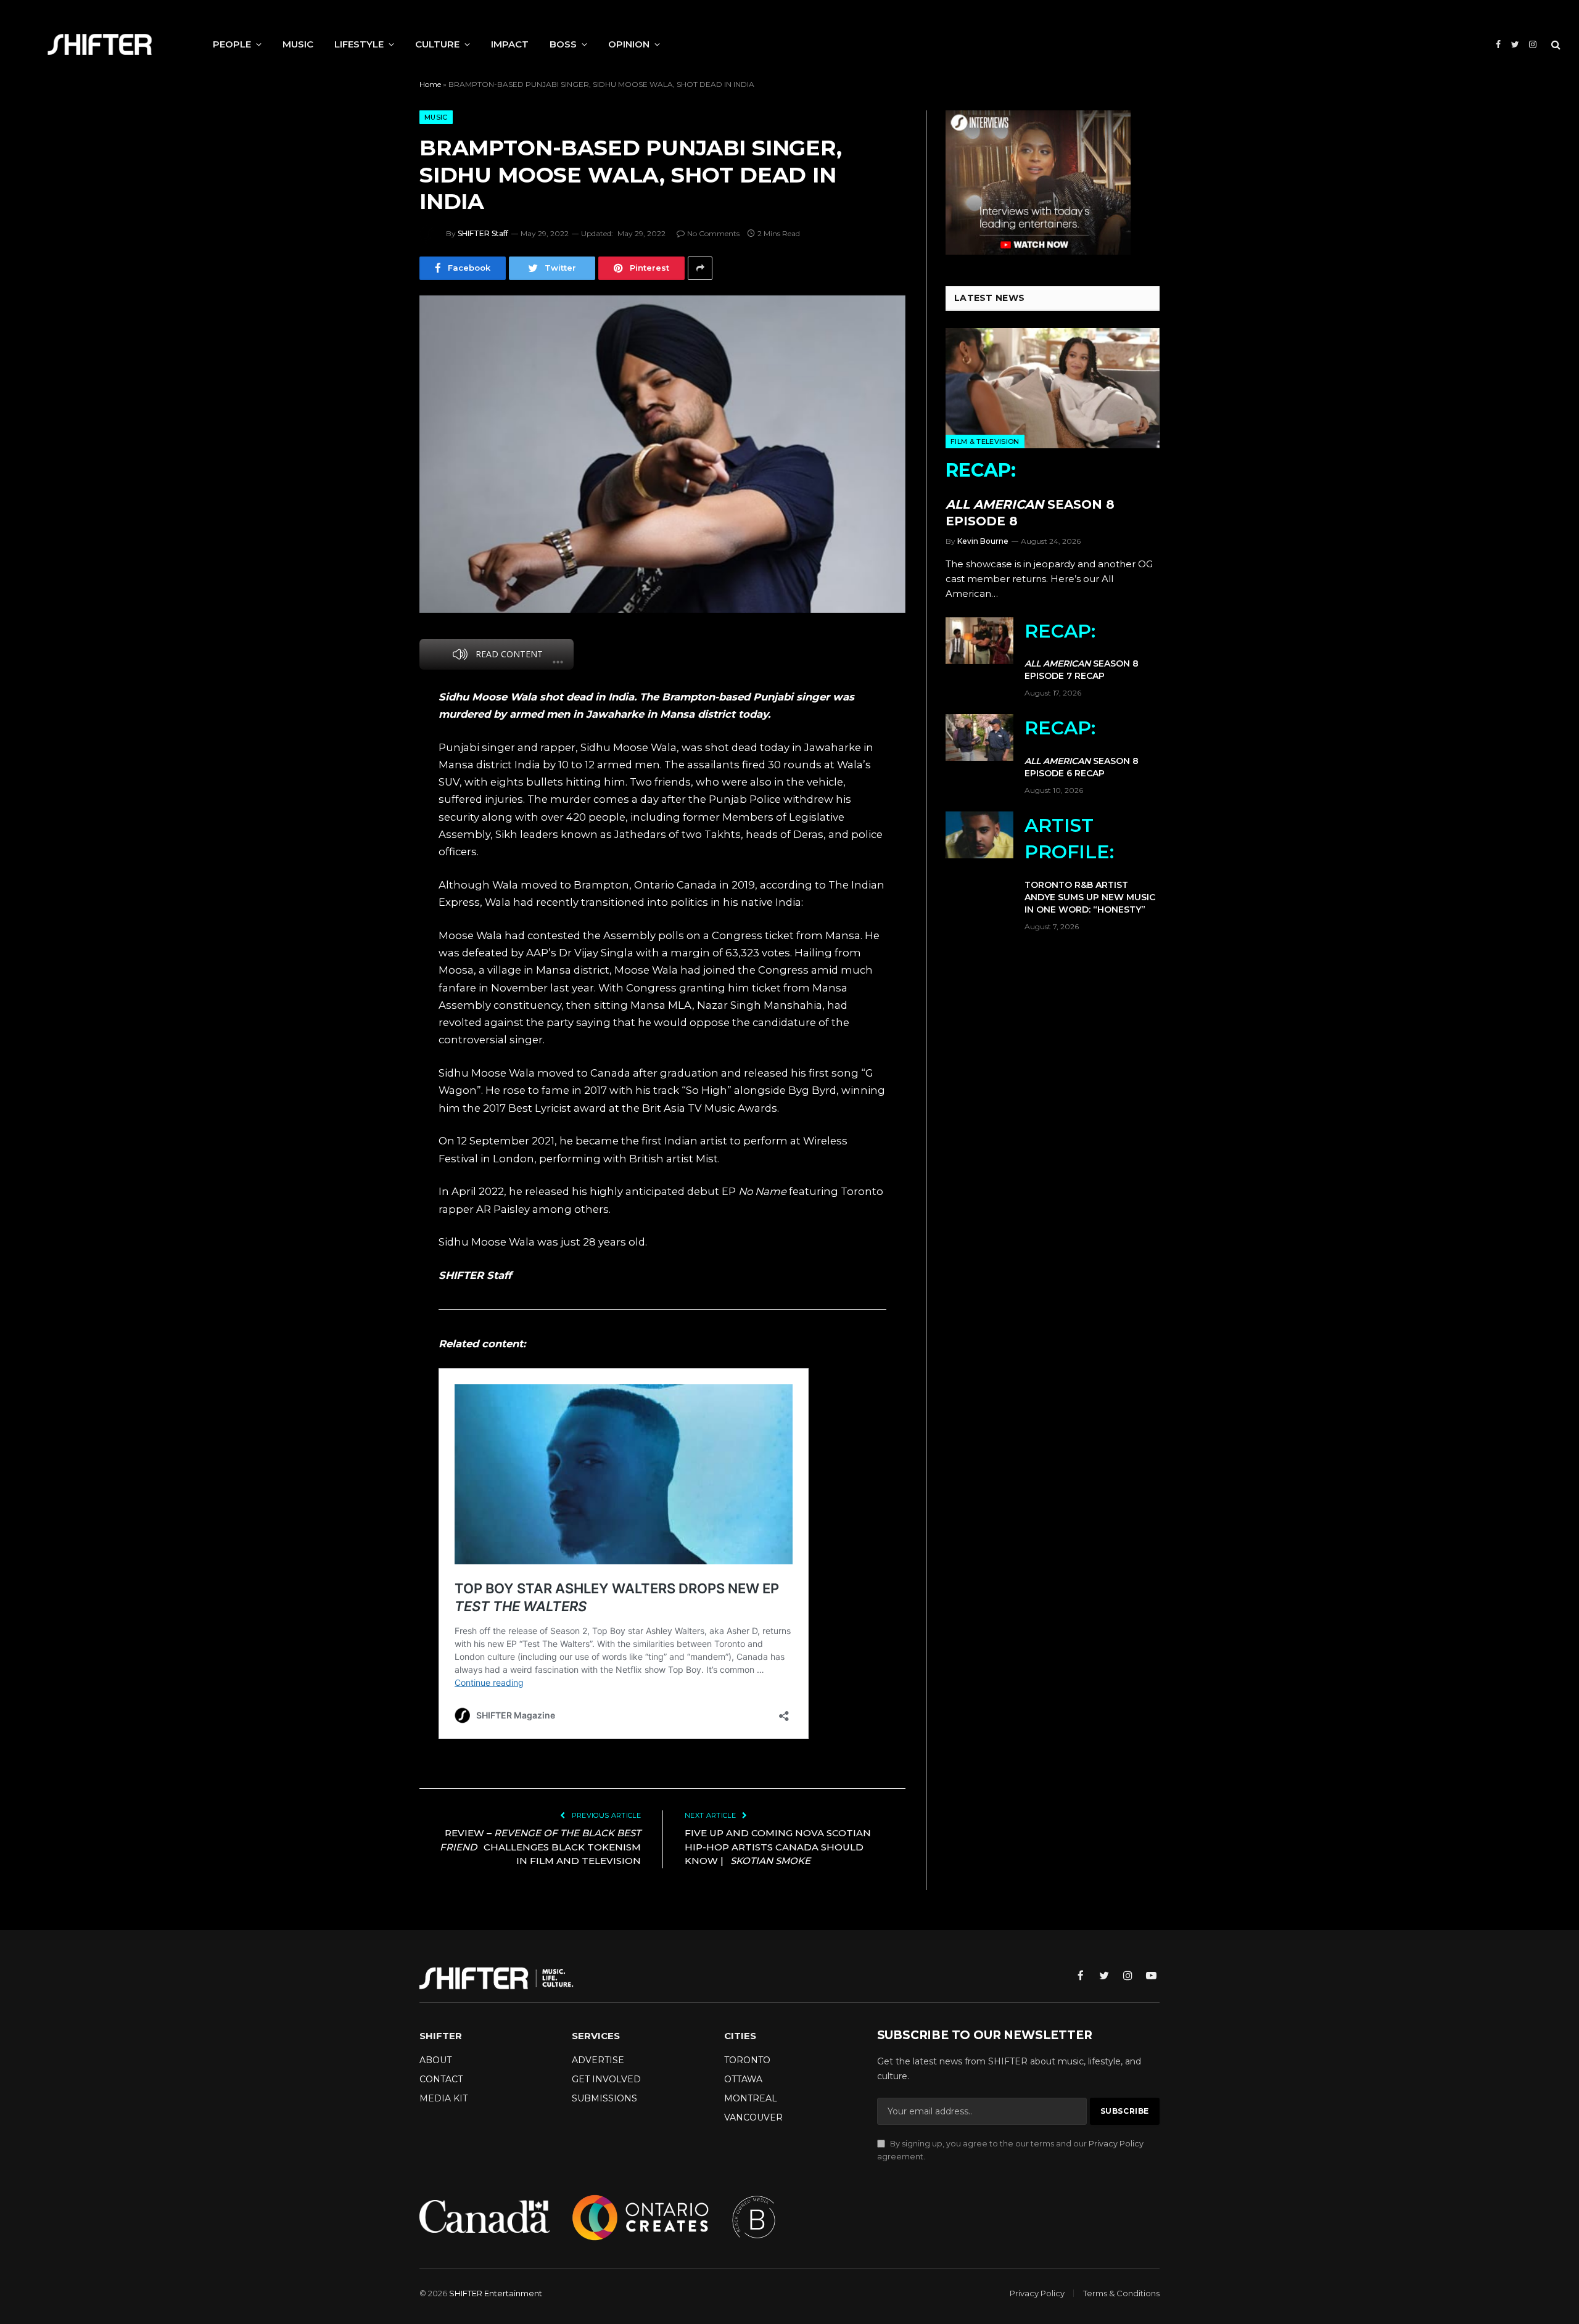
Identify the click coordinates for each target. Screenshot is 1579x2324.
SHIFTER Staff (483, 233)
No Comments (713, 233)
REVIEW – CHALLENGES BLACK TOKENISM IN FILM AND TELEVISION (540, 1847)
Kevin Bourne (983, 541)
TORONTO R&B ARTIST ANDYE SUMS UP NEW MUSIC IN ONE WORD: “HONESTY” (1090, 864)
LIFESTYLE (359, 44)
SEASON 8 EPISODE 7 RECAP (1082, 651)
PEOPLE (232, 44)
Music (436, 117)
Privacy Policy (1116, 2144)
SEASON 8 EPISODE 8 (1030, 494)
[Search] (1555, 45)
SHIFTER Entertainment (496, 2293)
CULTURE (437, 44)
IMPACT (510, 44)
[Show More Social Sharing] (700, 268)
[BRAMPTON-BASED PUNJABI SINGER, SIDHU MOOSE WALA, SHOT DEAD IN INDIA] (662, 454)
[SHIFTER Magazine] (100, 44)
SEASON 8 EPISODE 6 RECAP (1082, 748)
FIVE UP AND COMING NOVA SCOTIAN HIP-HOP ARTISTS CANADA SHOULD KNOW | (778, 1847)
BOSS (563, 44)
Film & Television (985, 441)
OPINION (629, 44)
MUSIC (298, 44)
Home (430, 84)
